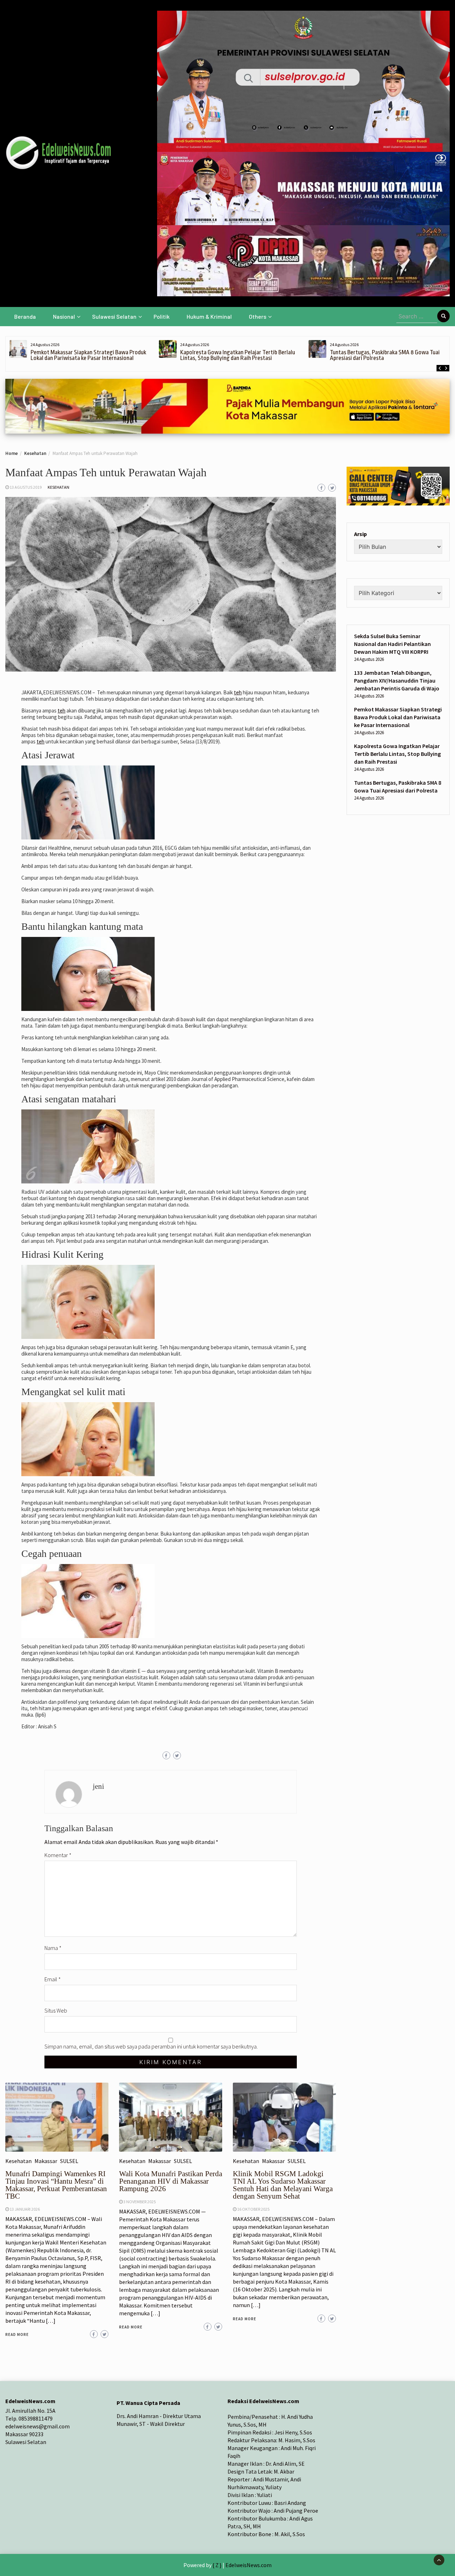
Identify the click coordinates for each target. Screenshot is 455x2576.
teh (238, 692)
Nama (53, 1948)
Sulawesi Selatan (114, 316)
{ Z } (217, 2565)
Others (258, 316)
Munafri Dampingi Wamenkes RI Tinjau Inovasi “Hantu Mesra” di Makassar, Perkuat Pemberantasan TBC (56, 2185)
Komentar (58, 1855)
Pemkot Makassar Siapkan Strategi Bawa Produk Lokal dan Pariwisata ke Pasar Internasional (398, 717)
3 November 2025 (140, 2202)
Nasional (64, 316)
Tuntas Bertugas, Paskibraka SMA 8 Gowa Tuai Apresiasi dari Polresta (235, 355)
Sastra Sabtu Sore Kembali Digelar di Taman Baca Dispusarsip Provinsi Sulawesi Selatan (389, 355)
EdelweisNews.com (248, 2565)
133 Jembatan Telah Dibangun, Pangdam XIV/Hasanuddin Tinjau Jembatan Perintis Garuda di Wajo (397, 680)
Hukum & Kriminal (209, 316)
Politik (162, 316)
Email (53, 1979)
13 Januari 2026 (25, 2209)
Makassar (46, 2161)
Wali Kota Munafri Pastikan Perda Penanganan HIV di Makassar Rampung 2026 (171, 2181)
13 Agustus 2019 (26, 487)
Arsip (360, 534)
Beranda (25, 316)
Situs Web (56, 2010)
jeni (98, 1786)
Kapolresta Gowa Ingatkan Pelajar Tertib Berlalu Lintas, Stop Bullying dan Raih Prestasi (88, 355)
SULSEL (69, 2161)
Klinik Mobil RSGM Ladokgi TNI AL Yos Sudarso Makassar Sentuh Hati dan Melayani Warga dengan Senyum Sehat (283, 2185)
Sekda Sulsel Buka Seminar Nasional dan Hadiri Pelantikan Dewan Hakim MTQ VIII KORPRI (392, 644)
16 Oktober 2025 (253, 2209)
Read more (17, 2334)
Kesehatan (58, 487)
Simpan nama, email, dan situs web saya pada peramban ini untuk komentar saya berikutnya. (151, 2046)
